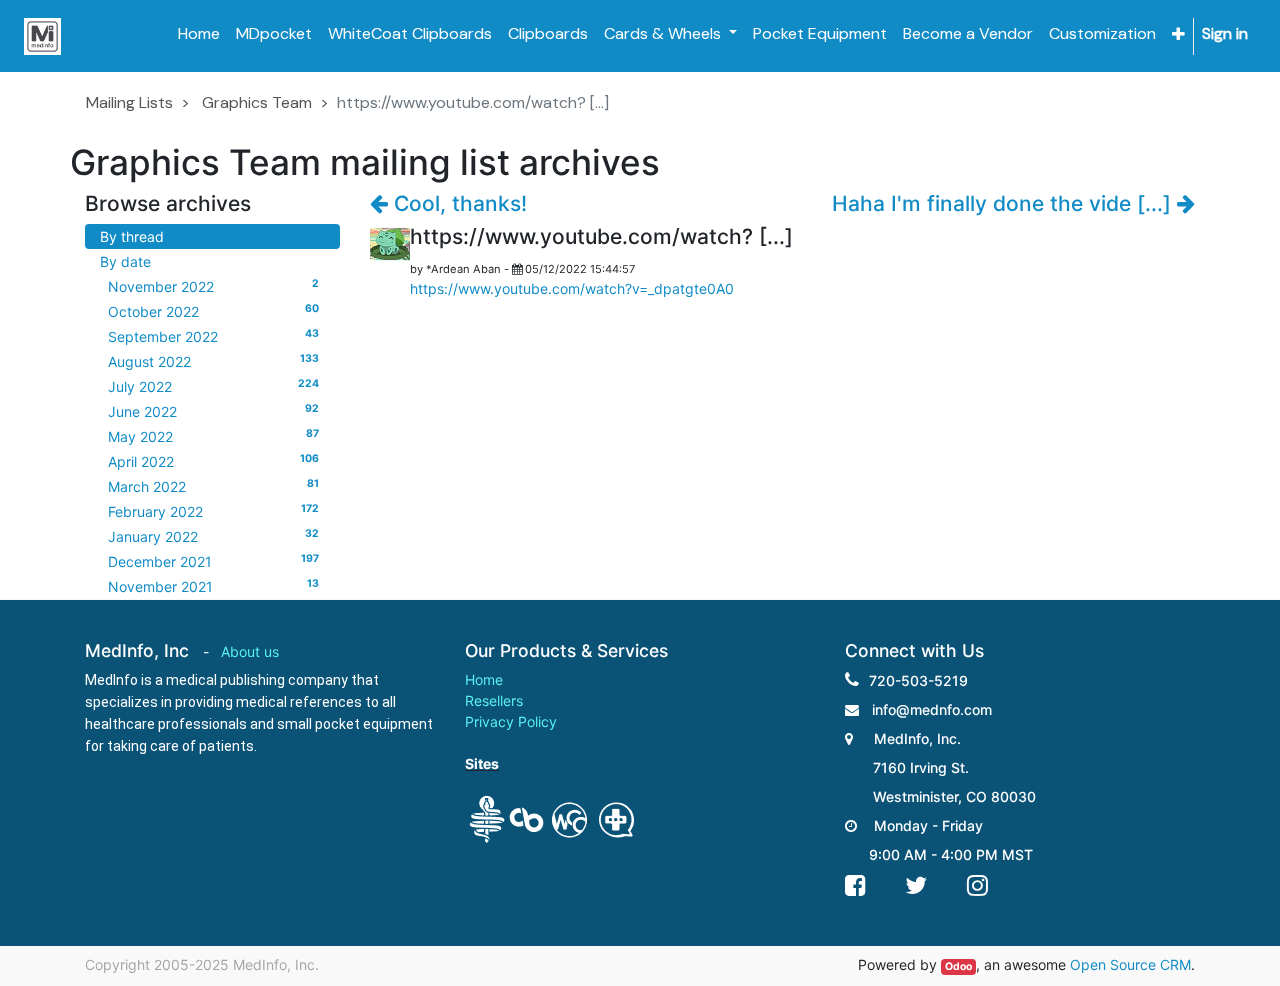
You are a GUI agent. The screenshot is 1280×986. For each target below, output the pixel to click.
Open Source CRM (1130, 964)
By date (125, 261)
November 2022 (213, 286)
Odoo (958, 966)
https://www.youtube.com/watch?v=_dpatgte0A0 (572, 288)
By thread (132, 236)
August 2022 (213, 361)
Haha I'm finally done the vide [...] (1004, 203)
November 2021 (213, 586)
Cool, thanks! (457, 203)
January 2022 (213, 536)
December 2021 (213, 561)
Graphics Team (257, 102)
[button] (1178, 34)
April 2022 (213, 461)
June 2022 (213, 411)
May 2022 (213, 436)
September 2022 (213, 336)
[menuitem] (199, 34)
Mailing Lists (129, 102)
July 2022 (213, 386)
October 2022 (213, 311)
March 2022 (213, 486)
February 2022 (213, 511)
